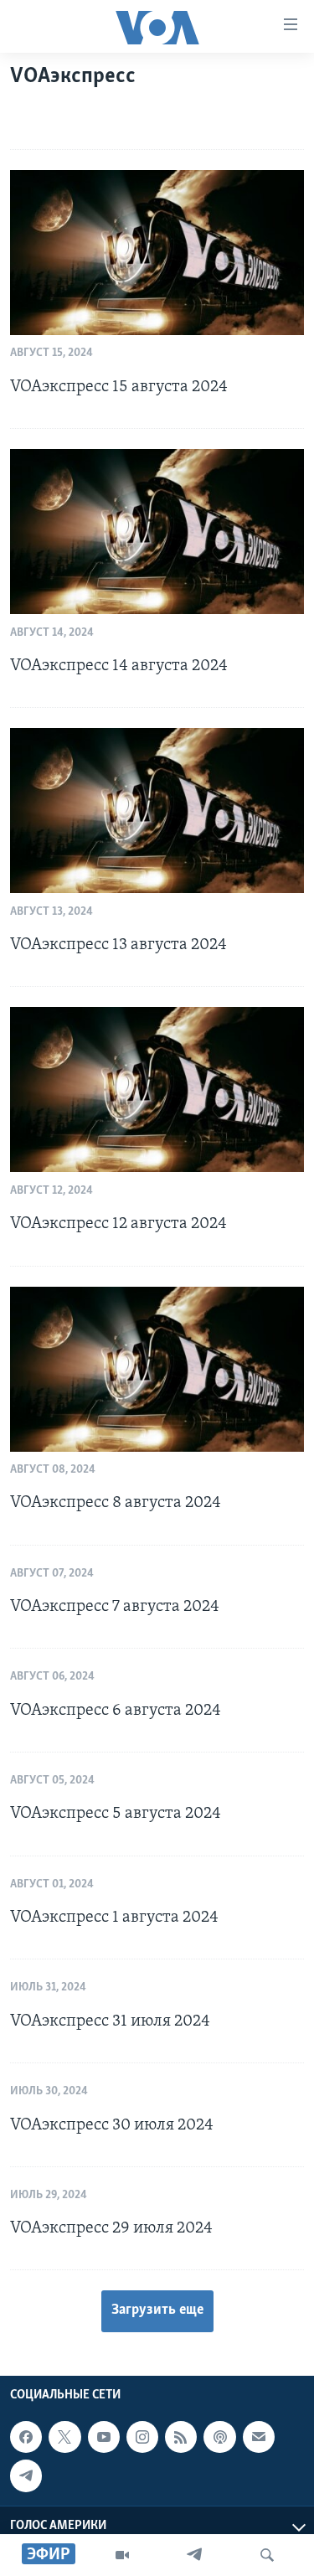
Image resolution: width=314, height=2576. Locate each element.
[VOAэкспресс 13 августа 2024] (157, 810)
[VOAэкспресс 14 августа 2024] (157, 532)
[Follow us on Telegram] (26, 2475)
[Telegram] (194, 2555)
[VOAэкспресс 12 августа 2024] (157, 1089)
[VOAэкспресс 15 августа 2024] (157, 253)
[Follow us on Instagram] (142, 2437)
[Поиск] (267, 2555)
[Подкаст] (219, 2437)
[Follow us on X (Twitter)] (64, 2437)
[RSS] (181, 2437)
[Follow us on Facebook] (26, 2437)
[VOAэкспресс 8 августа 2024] (157, 1369)
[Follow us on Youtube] (104, 2437)
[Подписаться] (259, 2437)
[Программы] (122, 2555)
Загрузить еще (157, 2310)
